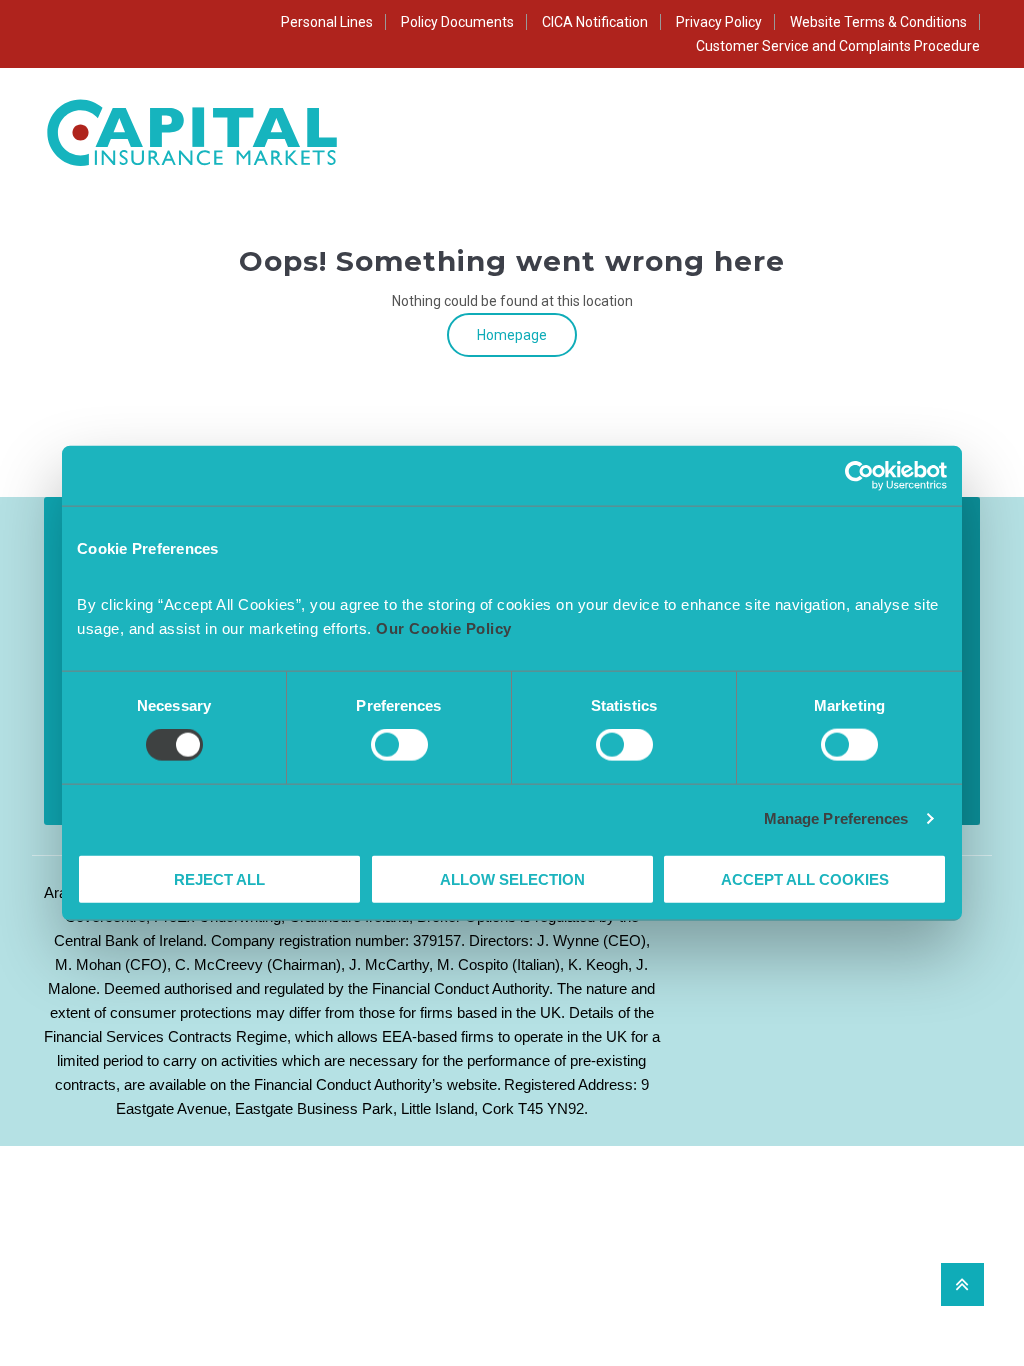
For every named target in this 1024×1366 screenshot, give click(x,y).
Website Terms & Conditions (878, 22)
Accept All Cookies (805, 878)
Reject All (219, 878)
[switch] (399, 745)
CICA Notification (595, 22)
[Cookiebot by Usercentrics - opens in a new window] (859, 476)
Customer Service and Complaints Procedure (838, 46)
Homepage (512, 335)
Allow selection (512, 878)
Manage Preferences (836, 818)
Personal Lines (327, 22)
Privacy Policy (719, 22)
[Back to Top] (962, 1284)
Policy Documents (457, 22)
